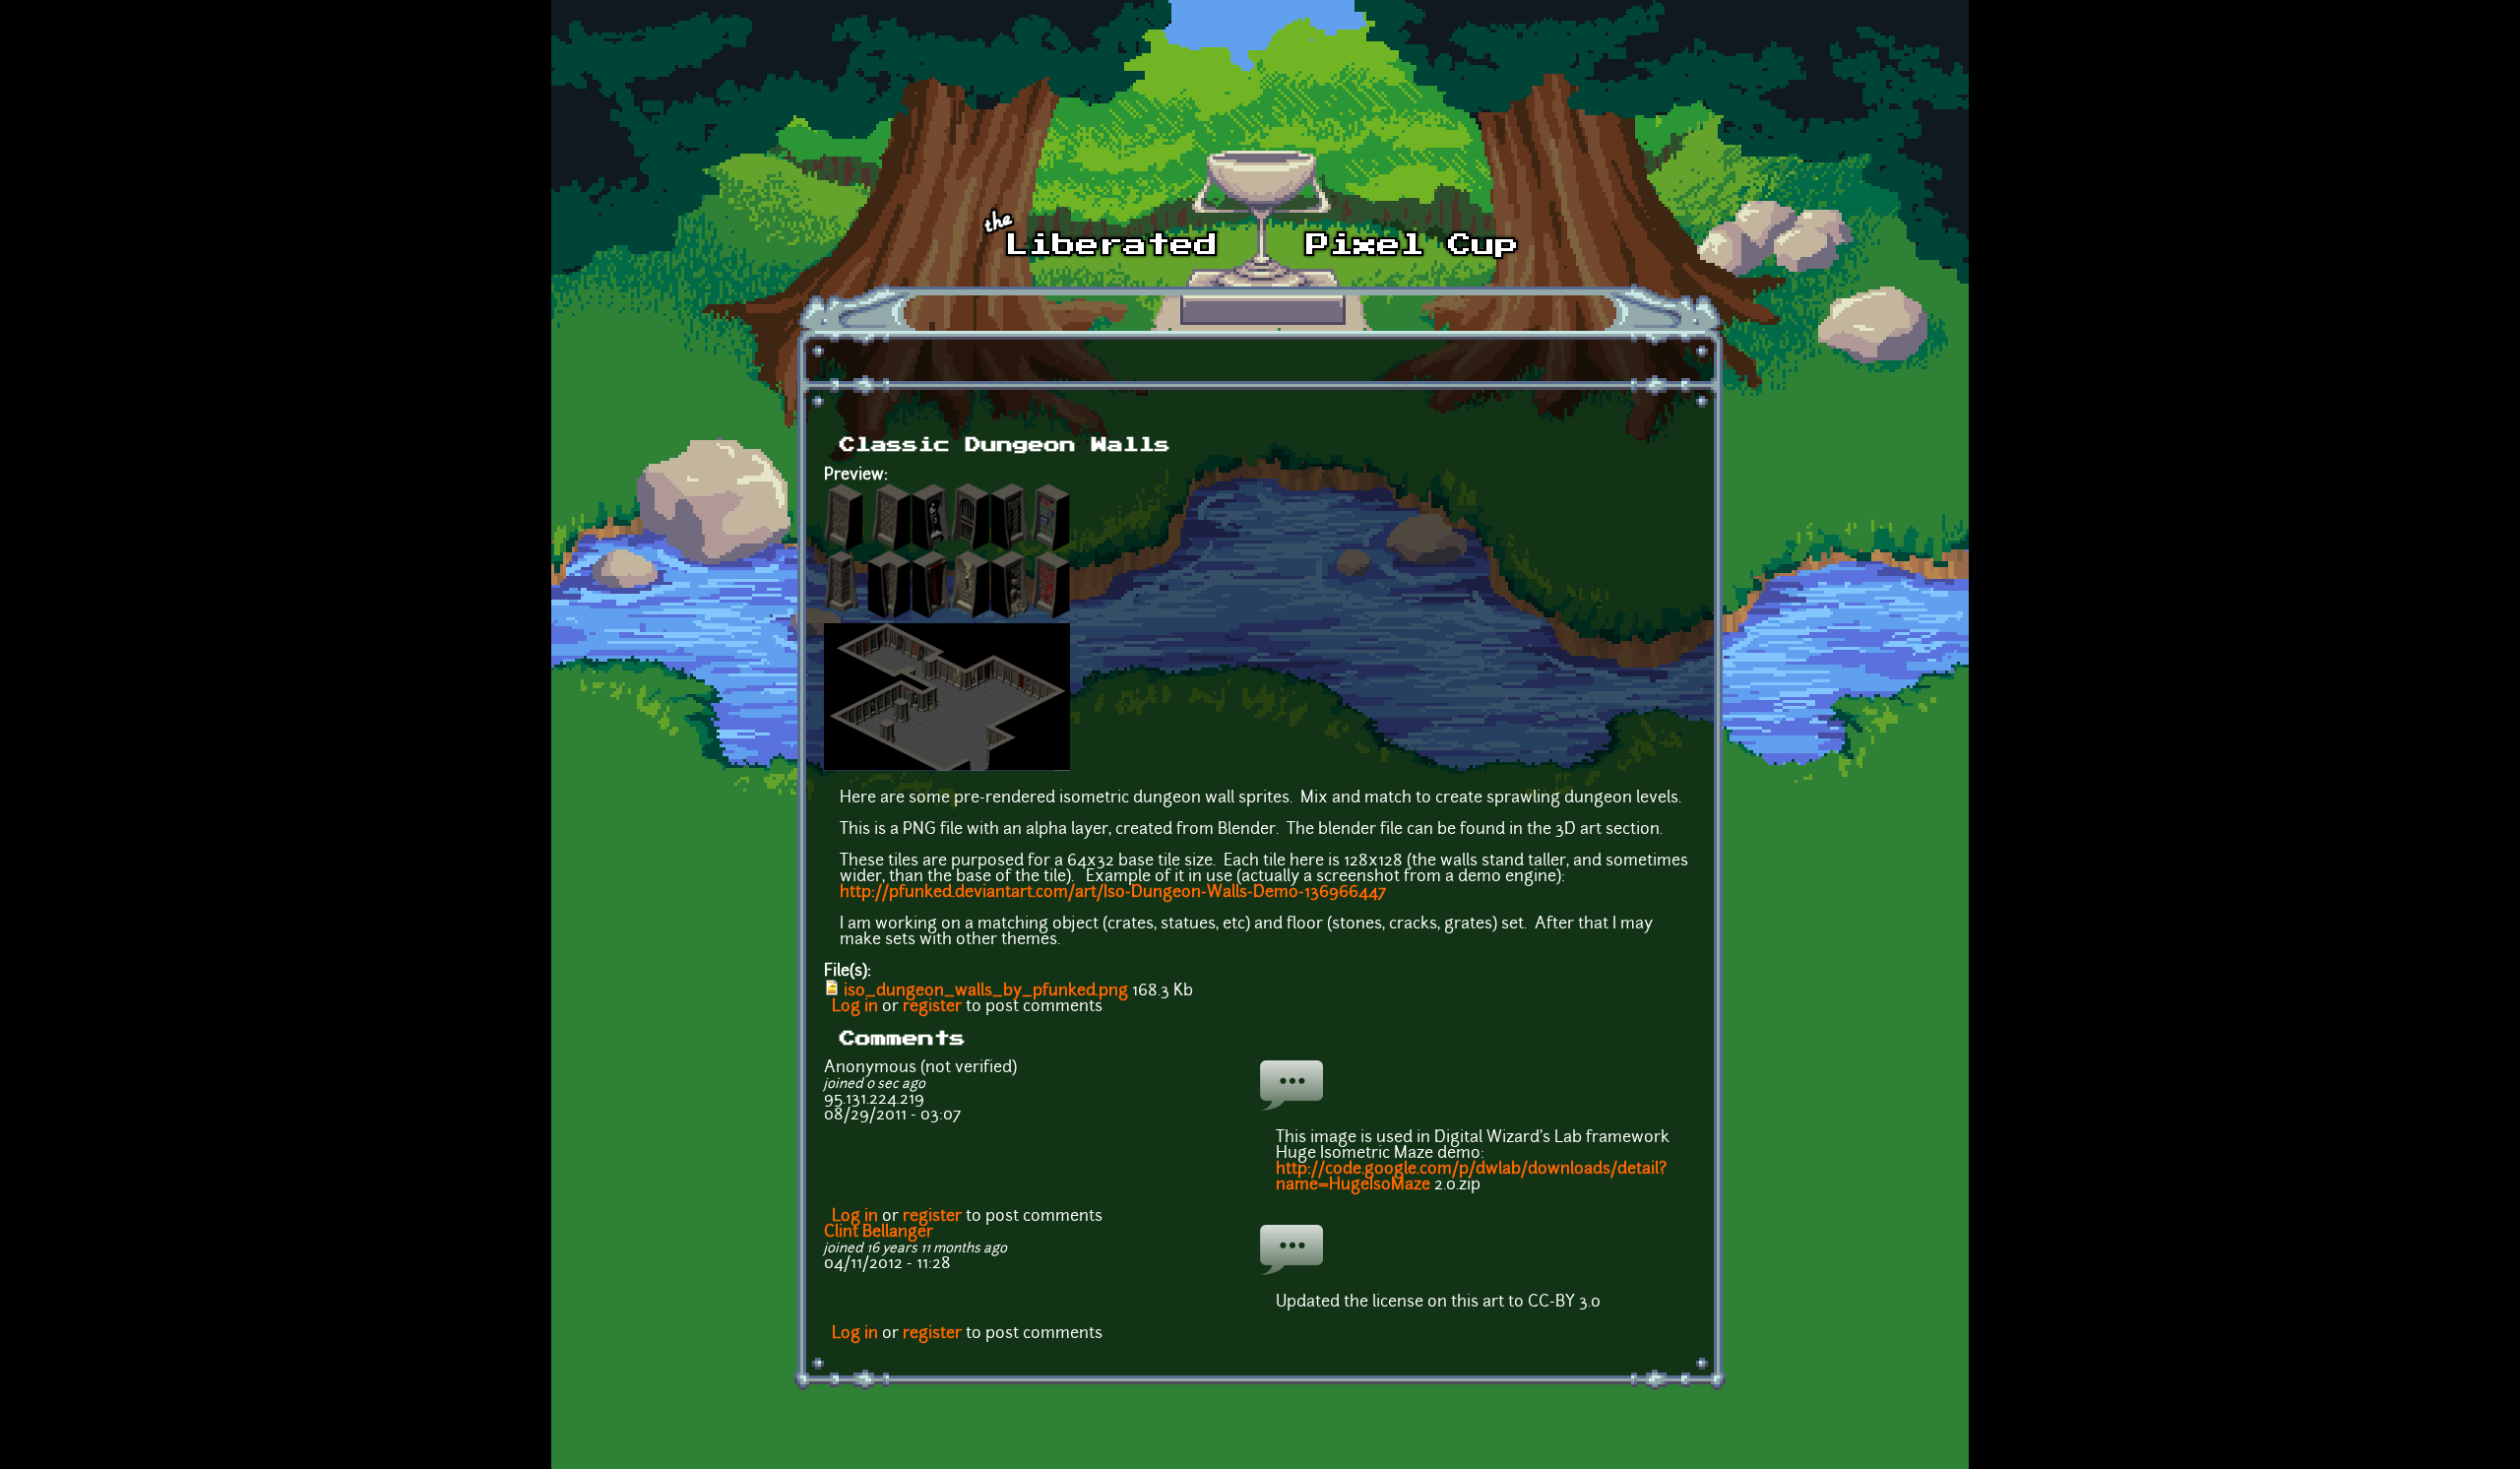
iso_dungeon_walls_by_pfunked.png (986, 991)
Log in (855, 1007)
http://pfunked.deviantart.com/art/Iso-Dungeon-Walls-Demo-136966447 (1113, 893)
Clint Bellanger (879, 1233)
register (932, 1007)
